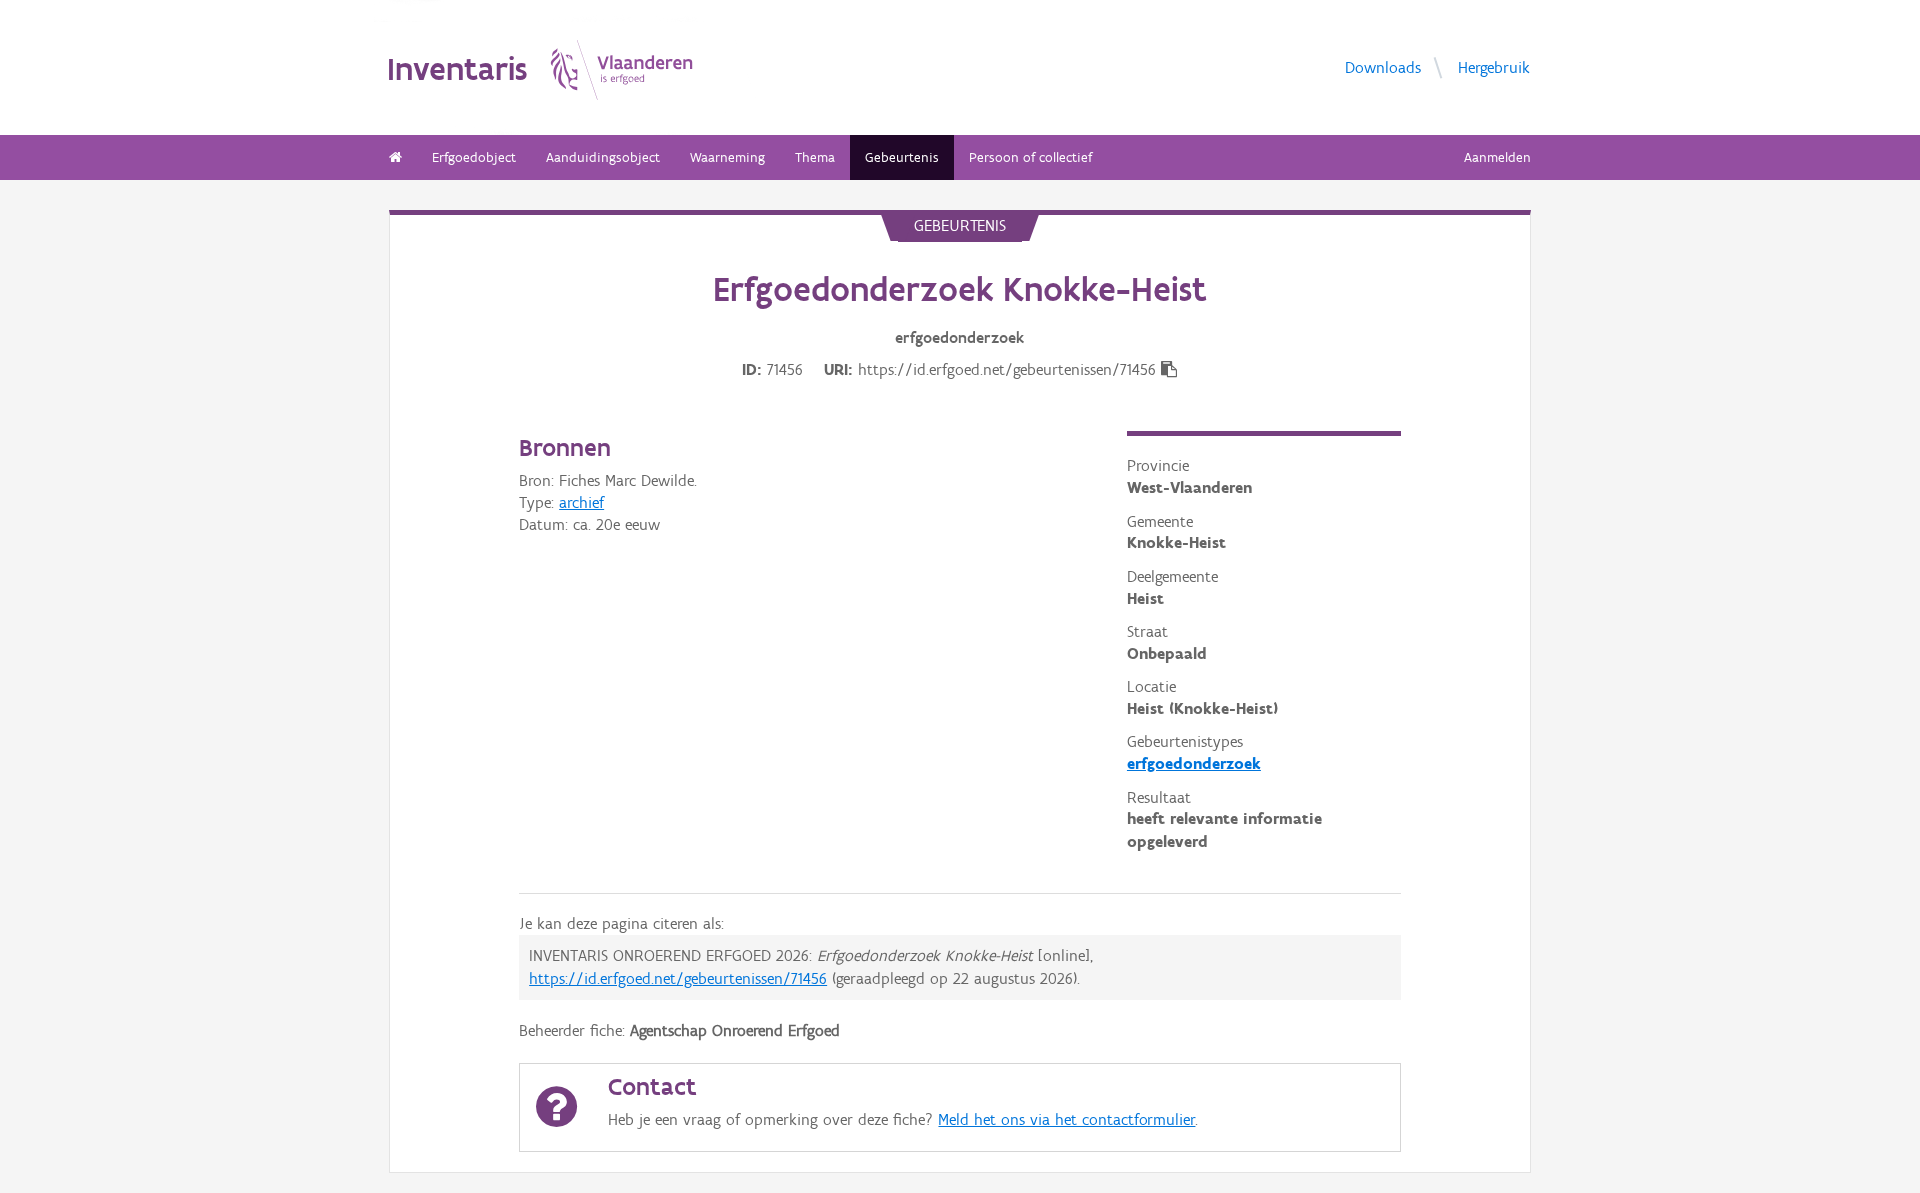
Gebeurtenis (902, 157)
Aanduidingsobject (603, 157)
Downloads (1383, 66)
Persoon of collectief (1030, 157)
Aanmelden (1497, 157)
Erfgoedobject (474, 157)
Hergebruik (1494, 66)
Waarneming (727, 157)
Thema (815, 157)
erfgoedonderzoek (1194, 763)
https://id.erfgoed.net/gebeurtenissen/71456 (678, 978)
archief (581, 502)
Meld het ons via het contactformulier (1066, 1119)
